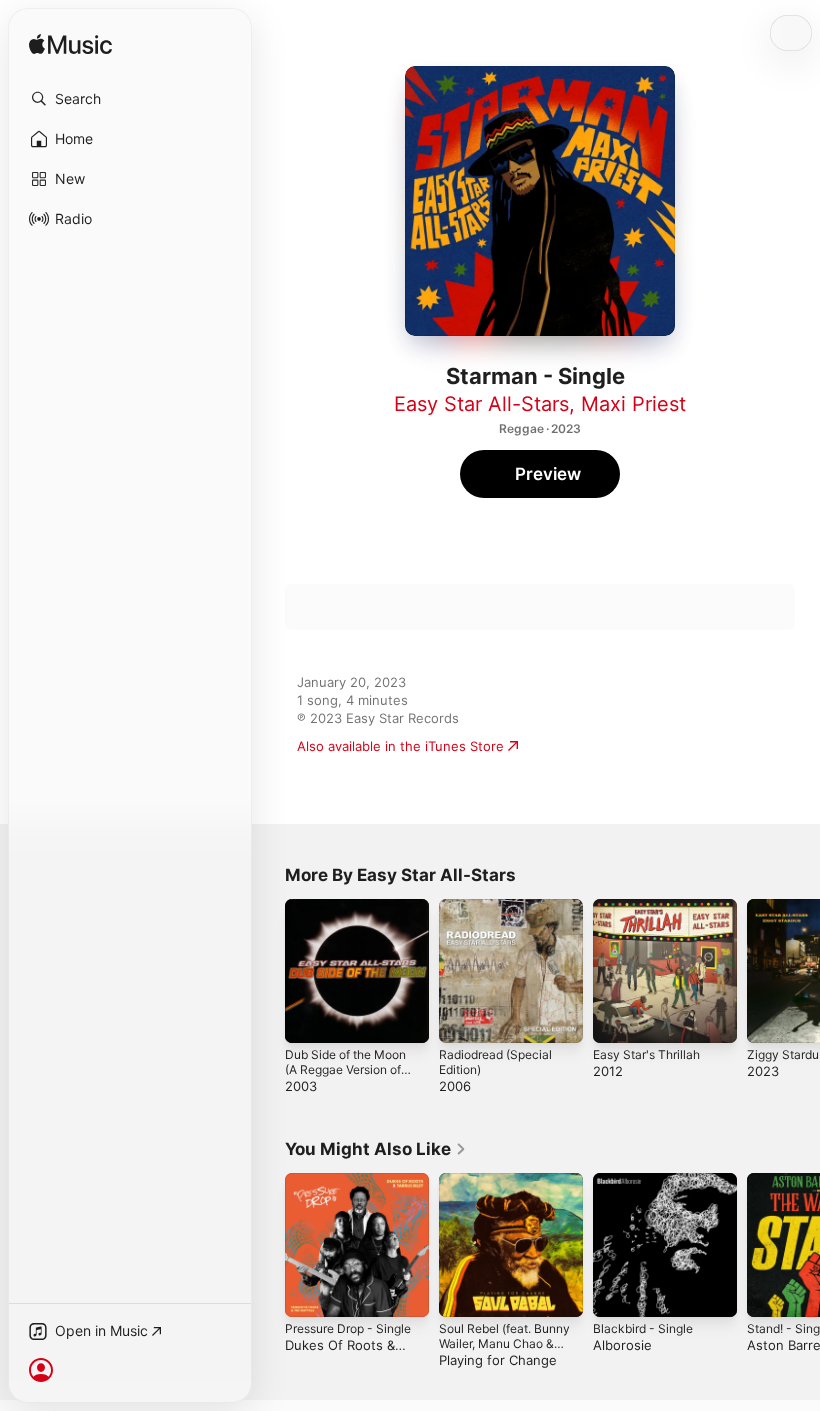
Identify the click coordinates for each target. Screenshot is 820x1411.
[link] (376, 1149)
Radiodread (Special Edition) (495, 1062)
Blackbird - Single (643, 1328)
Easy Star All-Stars (481, 404)
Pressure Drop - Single (348, 1328)
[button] (130, 99)
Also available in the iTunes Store (400, 746)
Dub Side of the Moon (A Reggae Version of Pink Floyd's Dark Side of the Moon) (348, 1077)
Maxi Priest (633, 404)
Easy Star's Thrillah (646, 1054)
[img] (70, 45)
